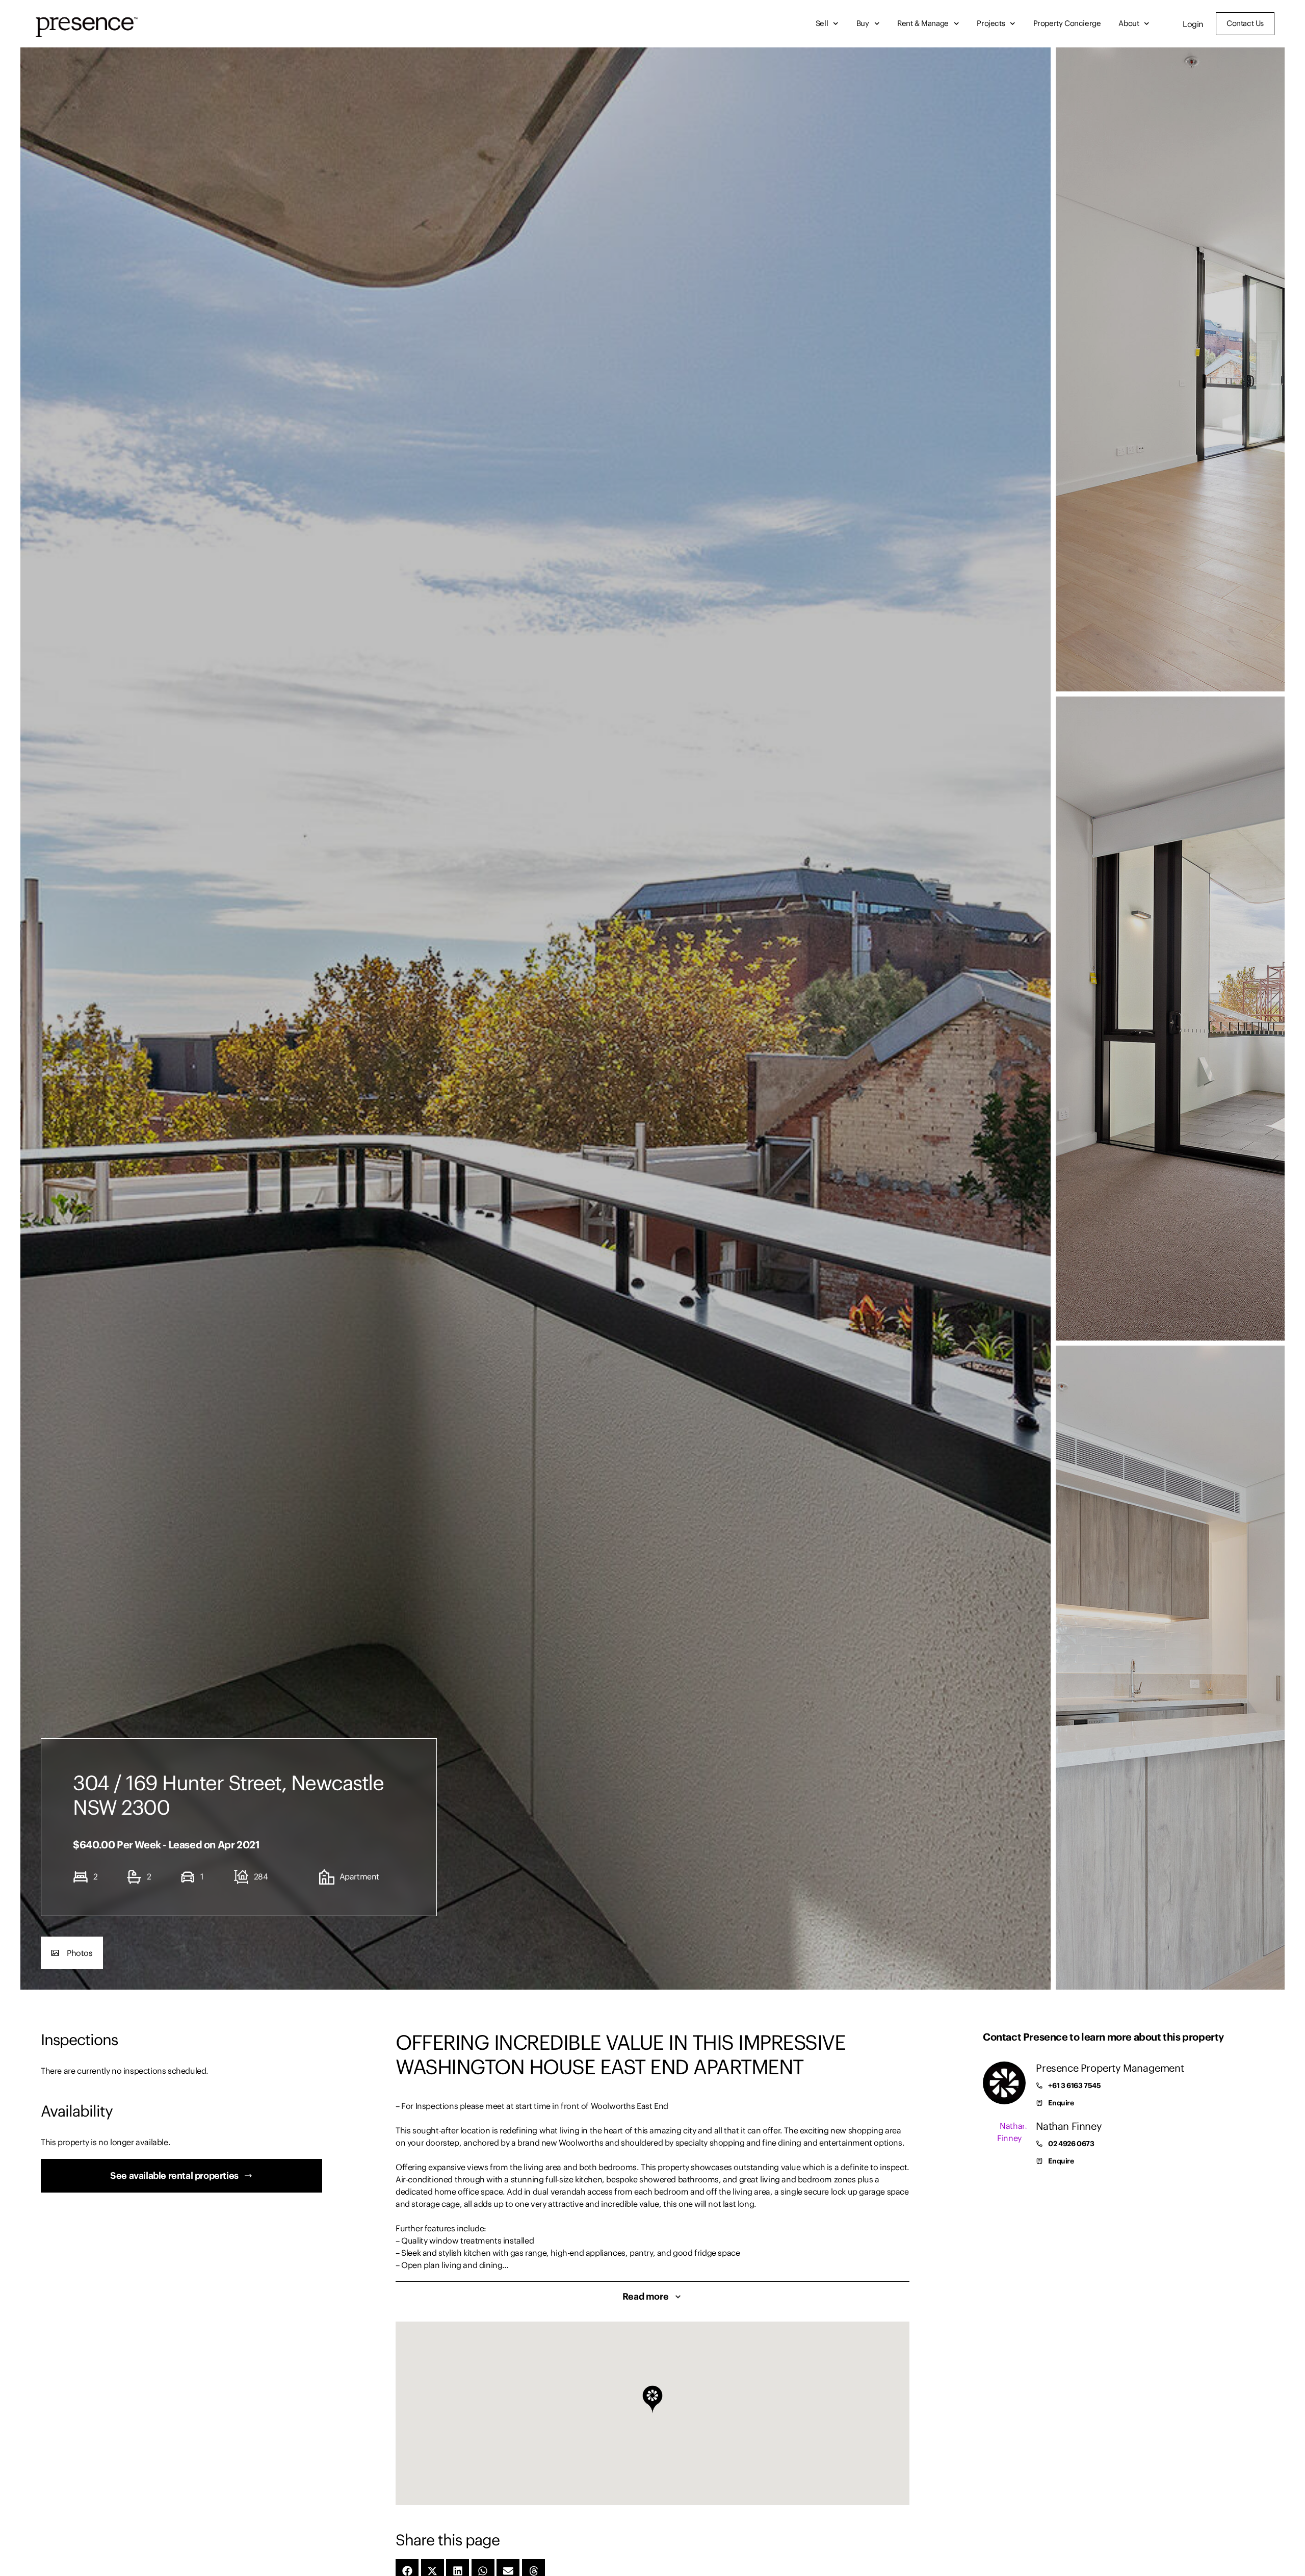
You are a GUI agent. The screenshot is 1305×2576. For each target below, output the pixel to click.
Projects (991, 23)
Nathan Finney (1069, 2126)
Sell (822, 23)
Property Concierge (1067, 23)
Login (1193, 24)
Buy (863, 23)
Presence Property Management (1110, 2068)
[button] (72, 1953)
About (1129, 23)
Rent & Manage (923, 23)
